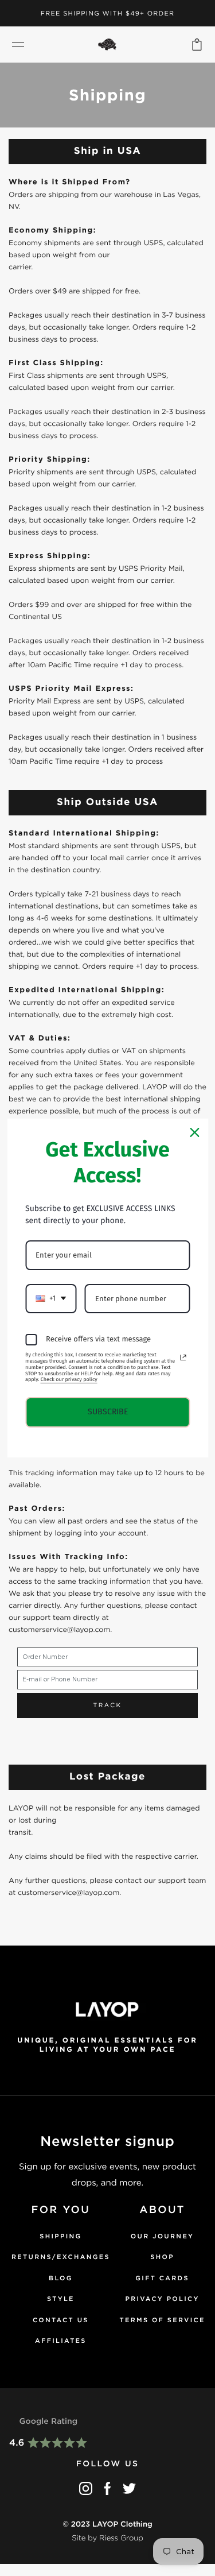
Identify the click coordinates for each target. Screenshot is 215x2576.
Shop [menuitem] (162, 2257)
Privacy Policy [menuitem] (163, 2299)
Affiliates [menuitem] (61, 2341)
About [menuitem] (162, 2210)
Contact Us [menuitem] (61, 2320)
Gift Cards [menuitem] (162, 2278)
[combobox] (51, 1299)
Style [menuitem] (61, 2299)
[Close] (194, 1132)
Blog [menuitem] (61, 2278)
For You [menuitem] (61, 2210)
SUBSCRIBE (108, 1412)
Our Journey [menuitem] (163, 2236)
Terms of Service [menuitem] (163, 2320)
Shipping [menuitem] (60, 2236)
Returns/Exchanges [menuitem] (61, 2257)
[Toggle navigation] (18, 45)
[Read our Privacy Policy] (183, 1357)
